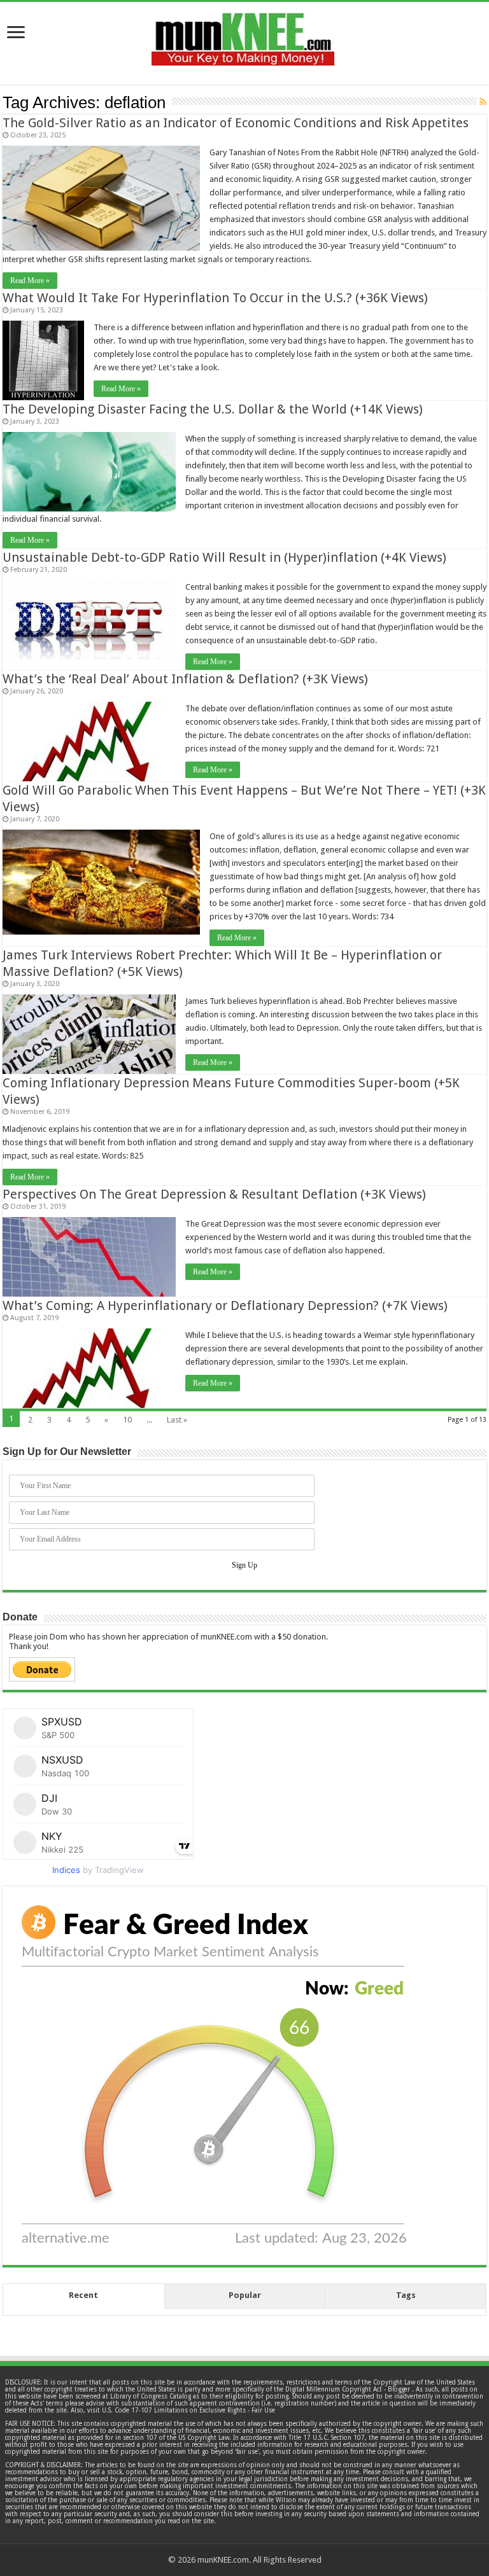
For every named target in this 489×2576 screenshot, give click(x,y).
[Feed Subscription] (483, 102)
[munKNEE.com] (243, 34)
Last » (177, 1420)
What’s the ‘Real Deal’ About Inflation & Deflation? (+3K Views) (185, 679)
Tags (406, 2295)
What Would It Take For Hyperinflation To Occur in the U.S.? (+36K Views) (215, 298)
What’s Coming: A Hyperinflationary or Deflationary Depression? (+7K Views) (225, 1305)
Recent (83, 2295)
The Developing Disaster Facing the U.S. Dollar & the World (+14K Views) (213, 409)
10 (127, 1420)
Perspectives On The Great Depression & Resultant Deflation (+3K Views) (214, 1194)
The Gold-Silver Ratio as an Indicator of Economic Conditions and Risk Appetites (236, 123)
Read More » (30, 281)
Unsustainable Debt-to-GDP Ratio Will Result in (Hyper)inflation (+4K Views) (224, 557)
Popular (245, 2295)
